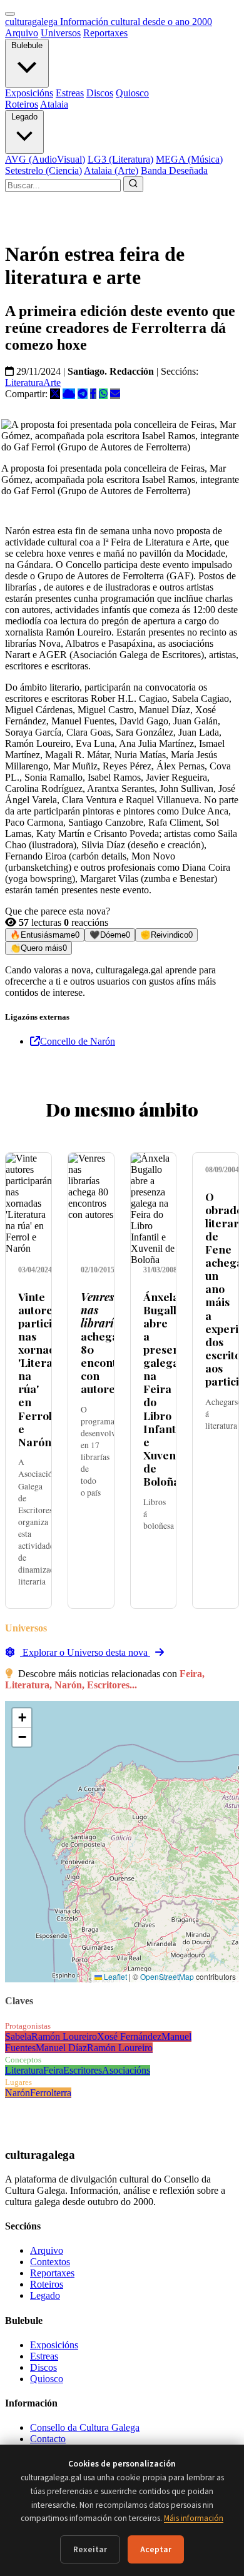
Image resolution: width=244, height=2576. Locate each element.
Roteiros (22, 104)
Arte (52, 383)
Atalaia (54, 104)
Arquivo (22, 33)
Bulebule (27, 45)
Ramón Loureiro (64, 2036)
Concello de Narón (78, 1041)
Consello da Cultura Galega (85, 2427)
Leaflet (114, 1976)
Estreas (70, 93)
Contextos (50, 2262)
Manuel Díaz (61, 2048)
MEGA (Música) (189, 159)
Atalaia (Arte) (111, 170)
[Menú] (10, 14)
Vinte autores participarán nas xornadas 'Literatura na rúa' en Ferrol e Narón (51, 1369)
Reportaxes (105, 33)
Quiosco (132, 93)
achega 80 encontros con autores (107, 1343)
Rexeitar (90, 2549)
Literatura (24, 383)
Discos (100, 93)
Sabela (18, 2036)
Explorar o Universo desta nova (85, 1652)
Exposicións (29, 93)
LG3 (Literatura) (120, 159)
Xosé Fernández (129, 2036)
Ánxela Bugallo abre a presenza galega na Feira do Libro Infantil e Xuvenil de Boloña (167, 1389)
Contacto (48, 2439)
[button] (22, 1718)
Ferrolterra (51, 2093)
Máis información (194, 2518)
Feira (53, 2070)
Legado (24, 117)
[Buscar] (133, 184)
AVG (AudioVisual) (45, 159)
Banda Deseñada (174, 170)
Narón (18, 2093)
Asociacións (126, 2070)
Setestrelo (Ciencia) (43, 170)
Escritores (83, 2070)
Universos (61, 33)
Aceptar (156, 2549)
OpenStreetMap (167, 1976)
